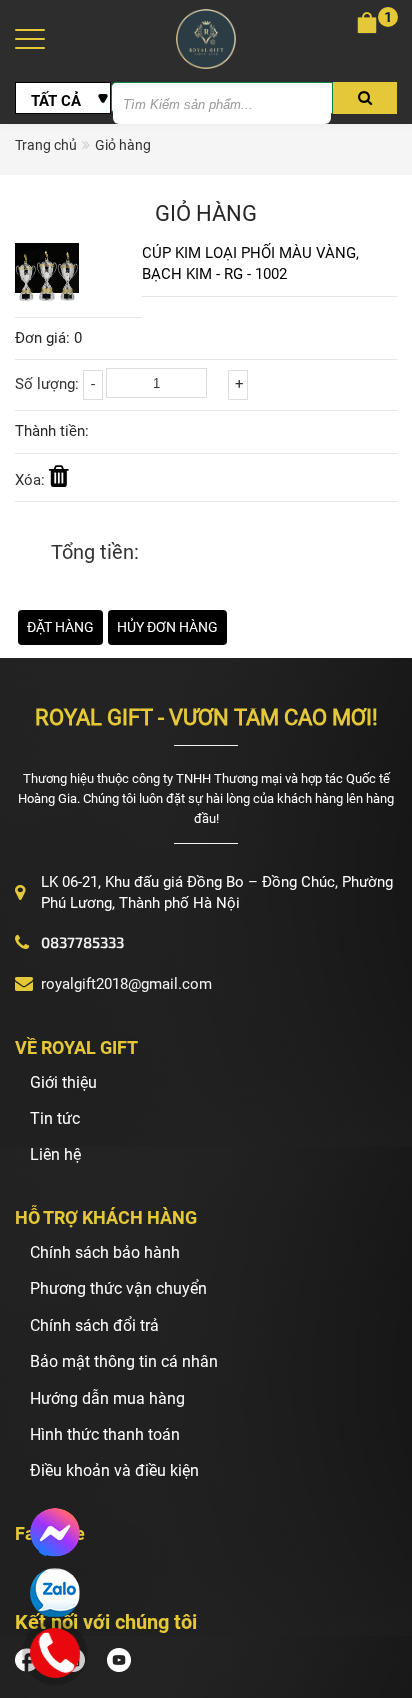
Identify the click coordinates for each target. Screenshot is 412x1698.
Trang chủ (46, 145)
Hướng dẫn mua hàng (107, 1398)
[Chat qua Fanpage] (55, 1533)
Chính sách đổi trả (94, 1325)
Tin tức (55, 1118)
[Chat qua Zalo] (55, 1593)
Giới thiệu (63, 1082)
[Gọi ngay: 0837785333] (55, 1650)
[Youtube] (123, 1659)
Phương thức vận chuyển (118, 1288)
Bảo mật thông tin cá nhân (124, 1361)
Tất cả (56, 101)
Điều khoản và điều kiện (114, 1470)
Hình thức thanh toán (105, 1434)
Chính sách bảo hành (105, 1252)
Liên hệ (55, 1154)
